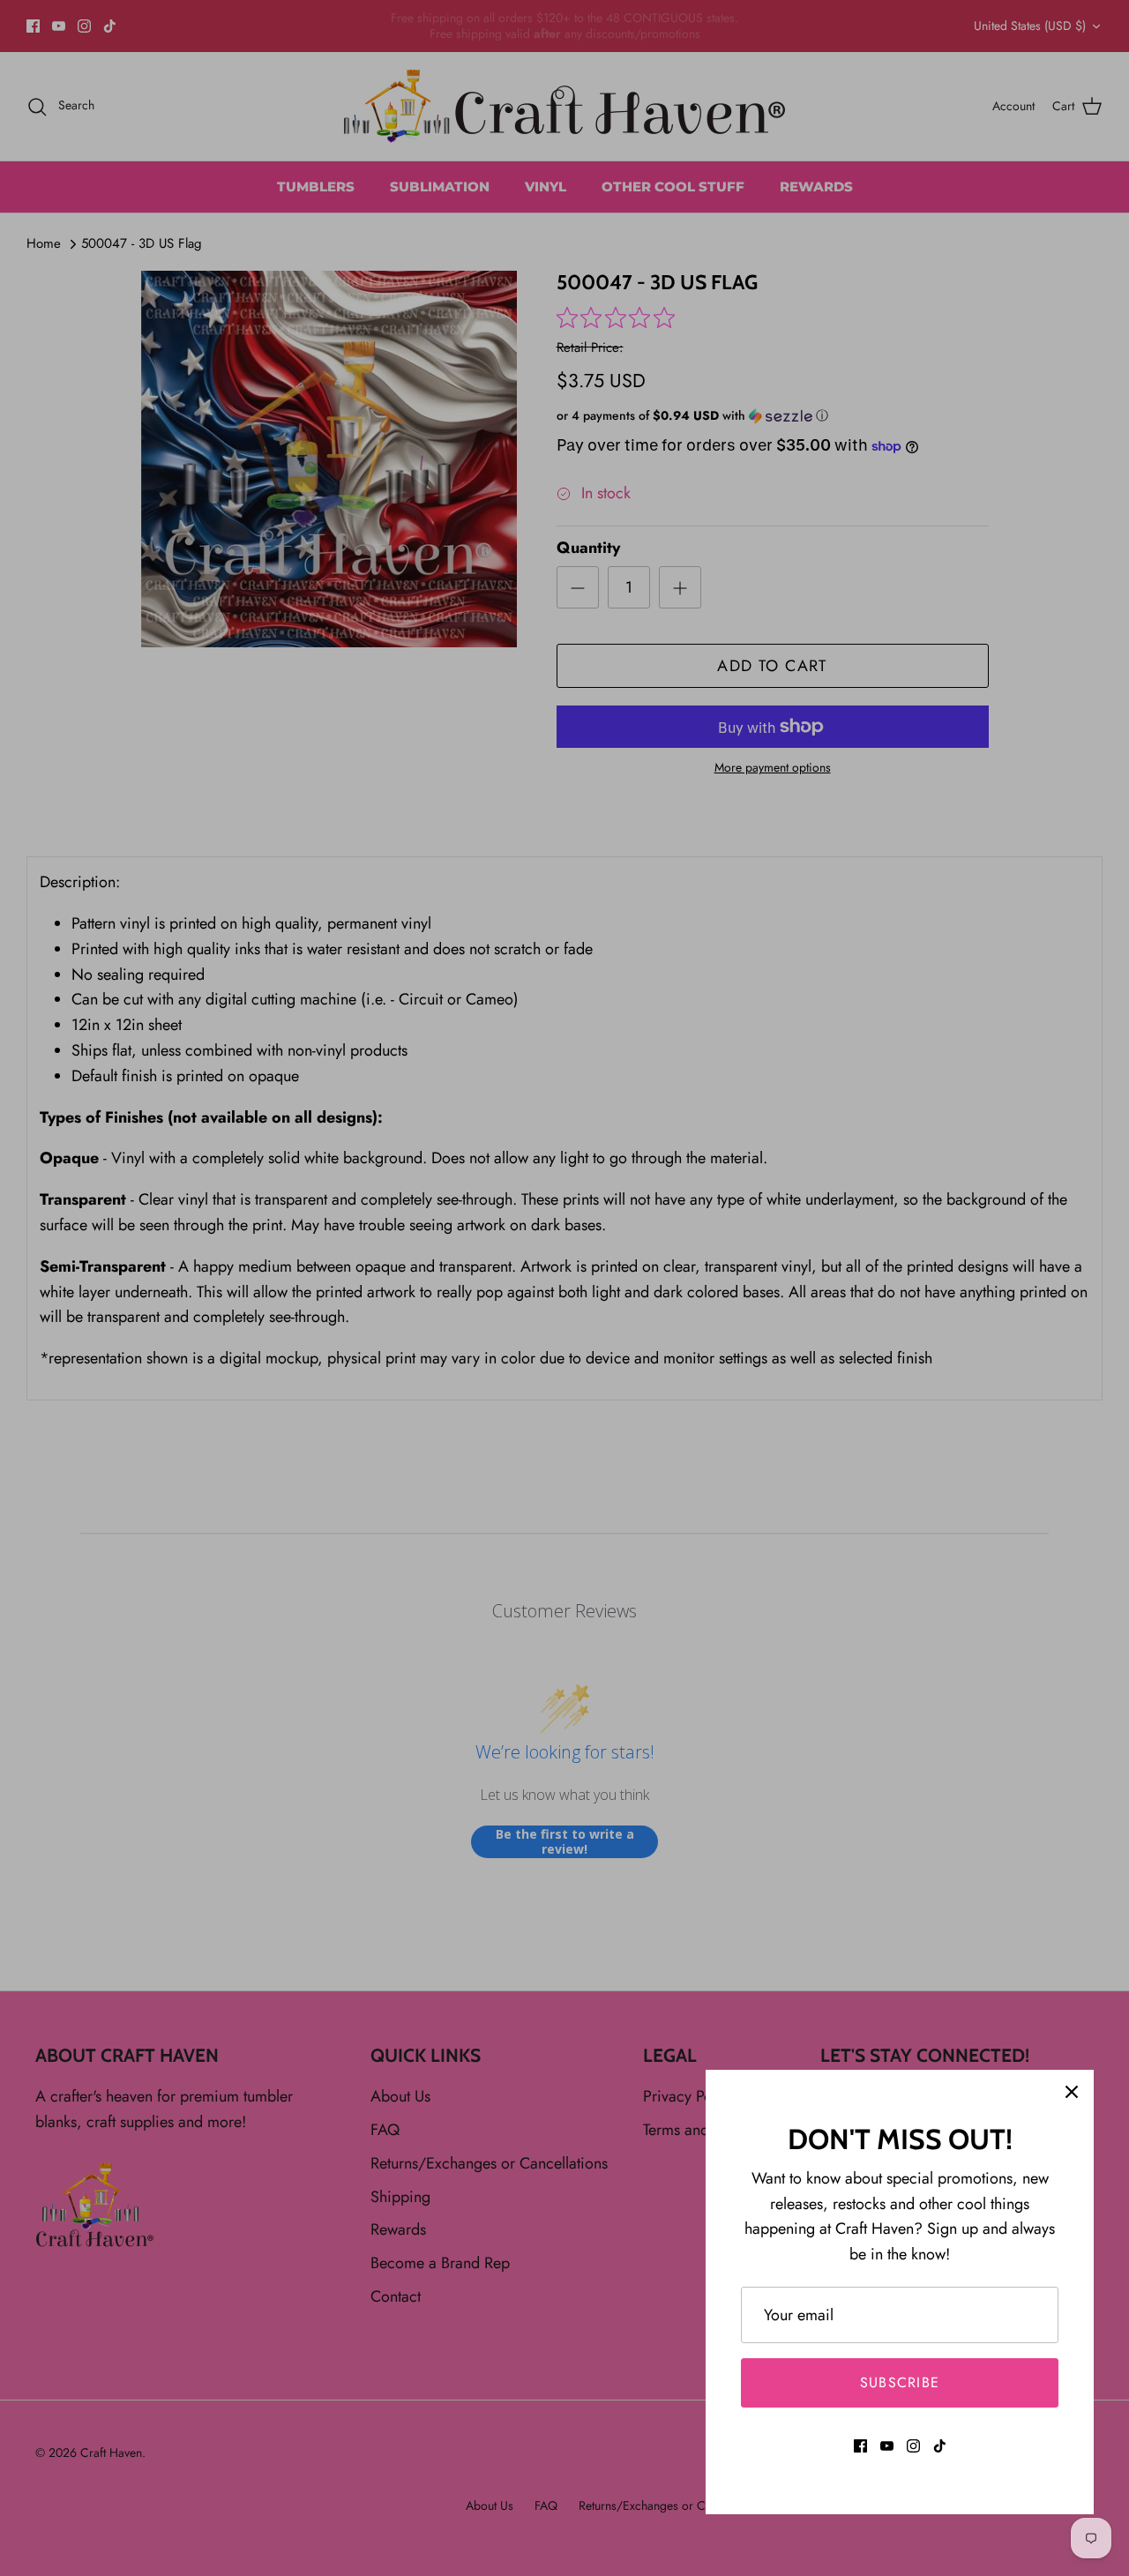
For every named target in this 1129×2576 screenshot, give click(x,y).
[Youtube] (887, 2446)
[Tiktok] (940, 2446)
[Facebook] (860, 2446)
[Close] (1072, 2092)
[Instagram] (913, 2446)
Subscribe (900, 2382)
